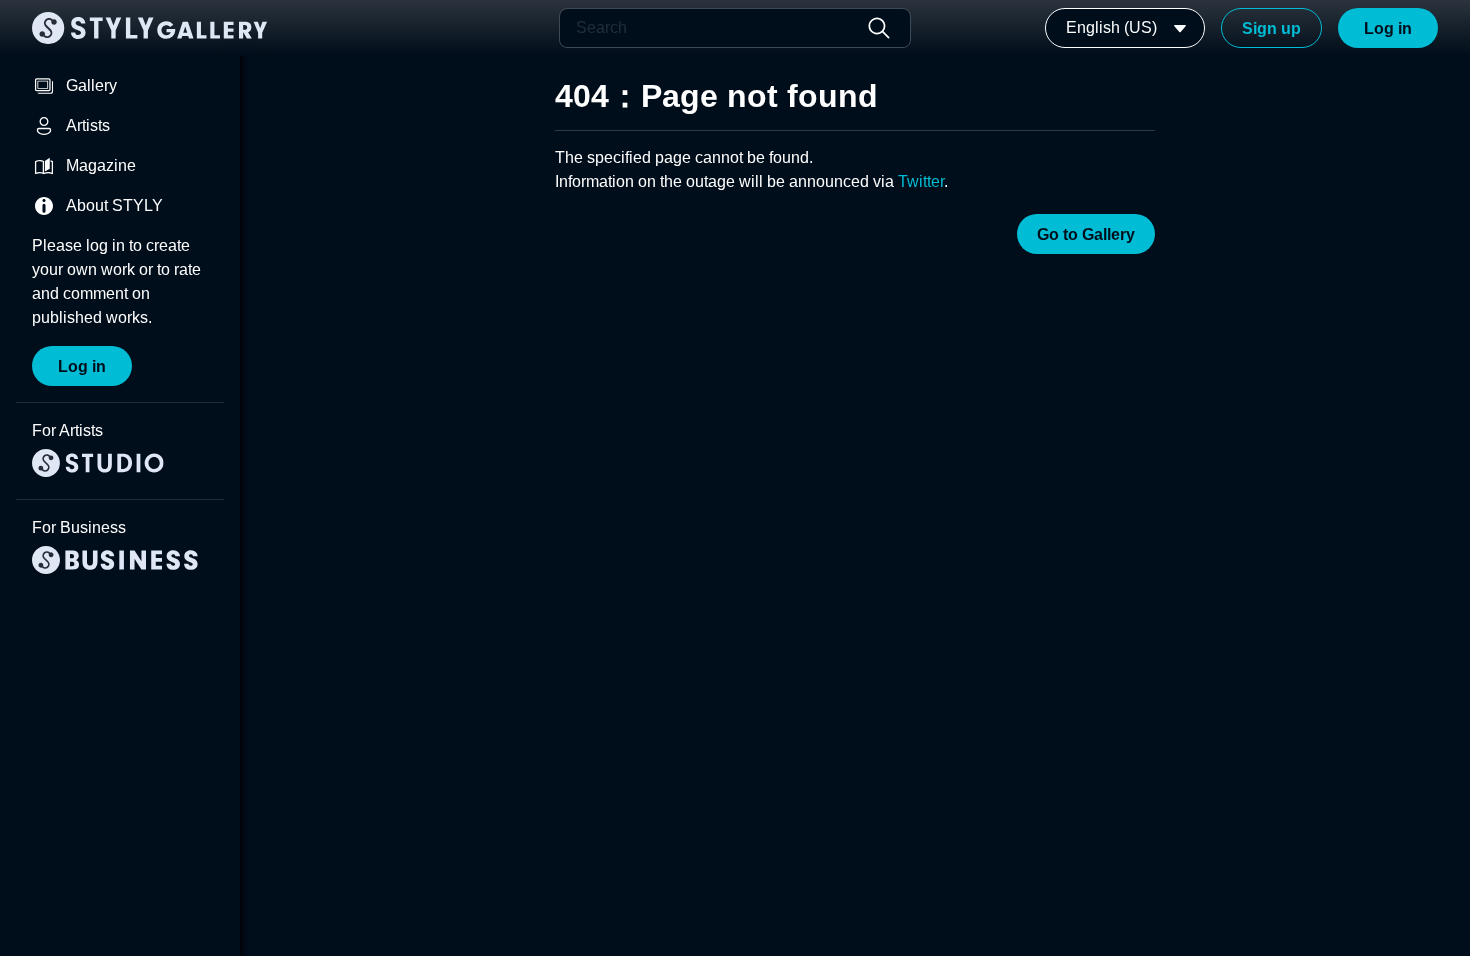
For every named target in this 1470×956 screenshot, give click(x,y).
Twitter (921, 181)
